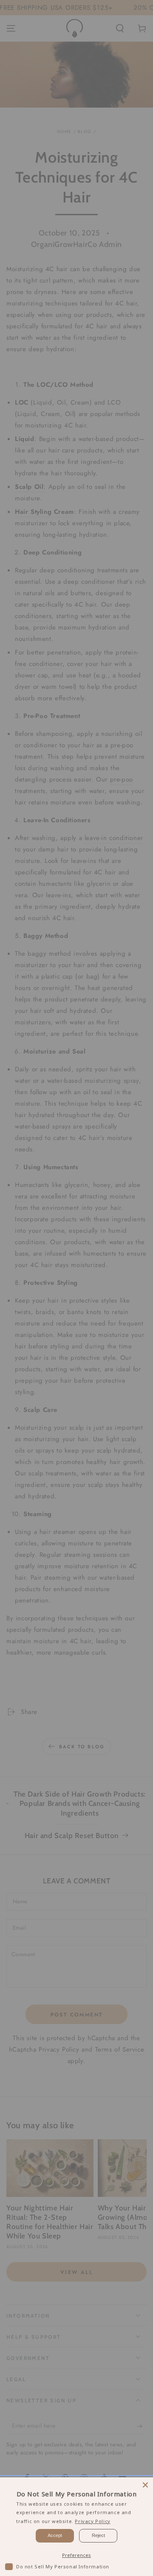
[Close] (145, 2485)
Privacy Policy (92, 2521)
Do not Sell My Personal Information (63, 2566)
